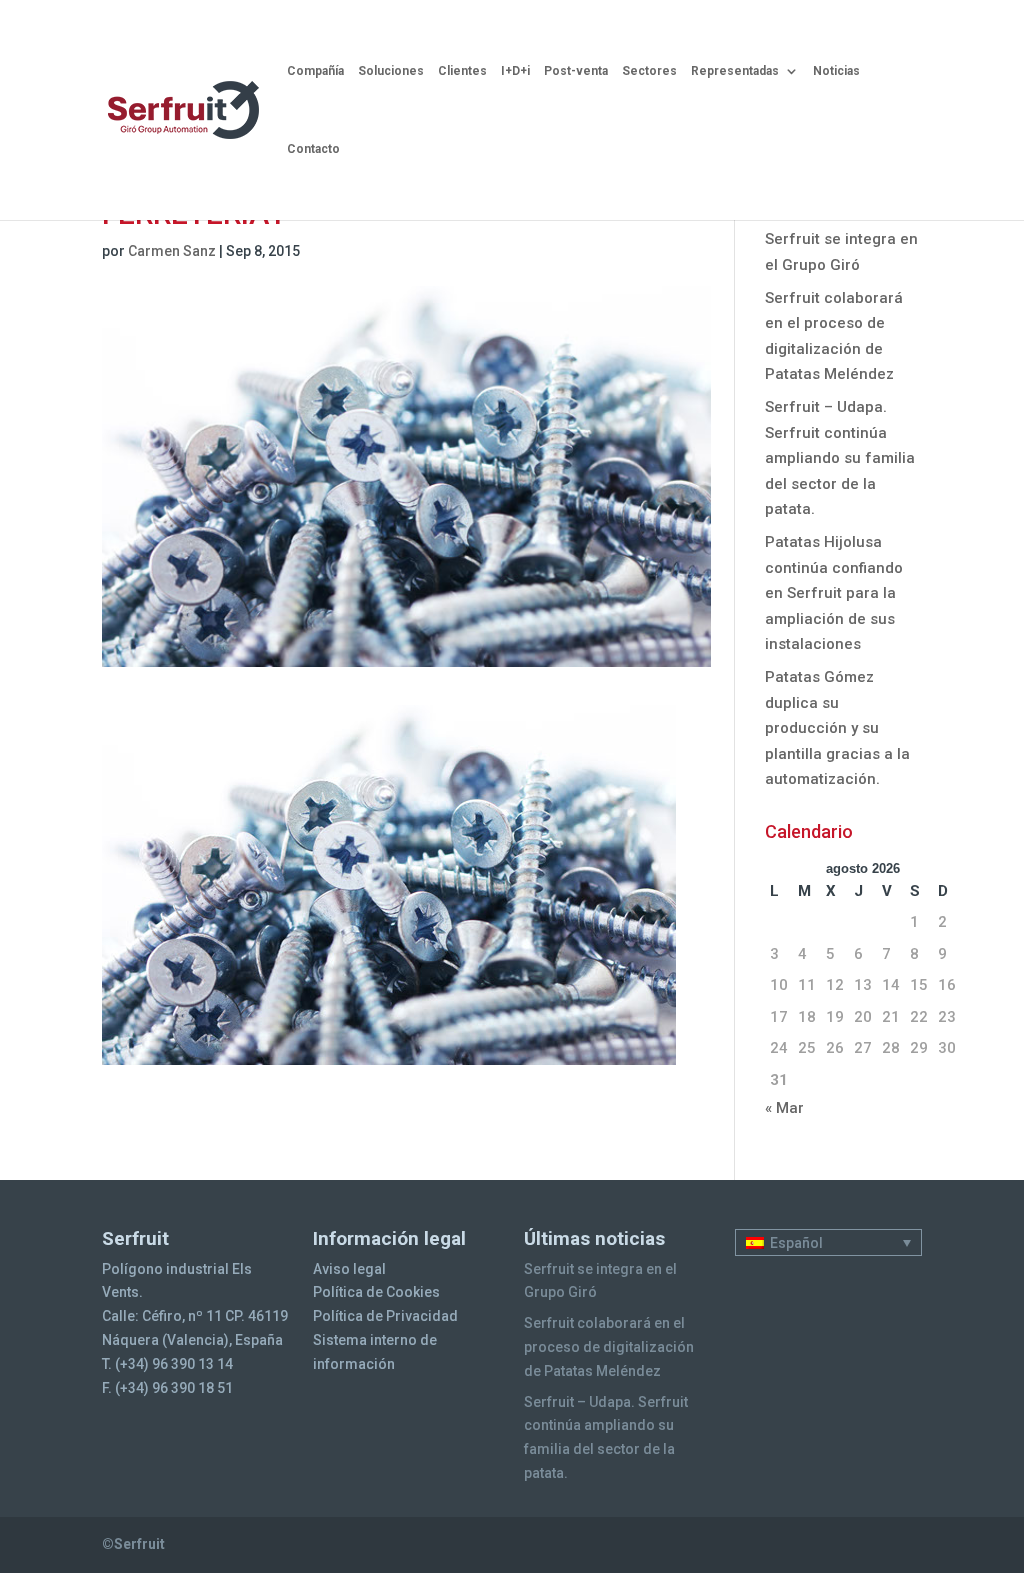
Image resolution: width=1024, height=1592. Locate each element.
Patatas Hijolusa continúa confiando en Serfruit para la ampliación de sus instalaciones (834, 593)
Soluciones (391, 71)
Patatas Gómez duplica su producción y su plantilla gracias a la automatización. (837, 728)
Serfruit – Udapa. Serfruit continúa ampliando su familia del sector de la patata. (840, 458)
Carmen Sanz (172, 251)
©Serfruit (133, 1544)
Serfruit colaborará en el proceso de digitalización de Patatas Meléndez (609, 1347)
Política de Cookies (376, 1292)
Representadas (735, 71)
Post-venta (576, 71)
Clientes (462, 71)
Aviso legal (349, 1269)
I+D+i (515, 71)
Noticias (836, 71)
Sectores (649, 71)
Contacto (313, 149)
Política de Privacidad (385, 1316)
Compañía (315, 71)
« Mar (784, 1108)
